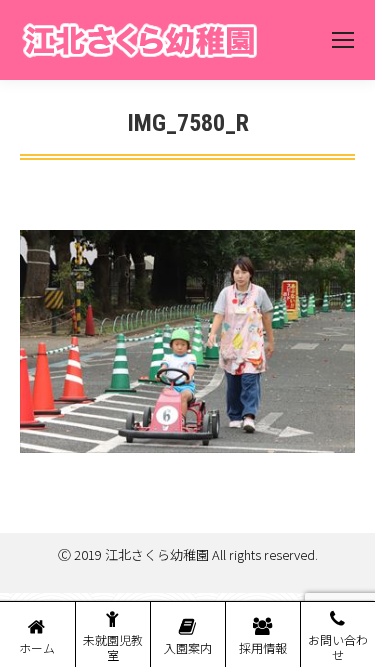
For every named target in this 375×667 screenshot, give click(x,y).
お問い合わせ (338, 647)
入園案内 (188, 647)
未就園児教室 (113, 647)
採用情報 (263, 647)
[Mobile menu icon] (343, 40)
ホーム (37, 647)
